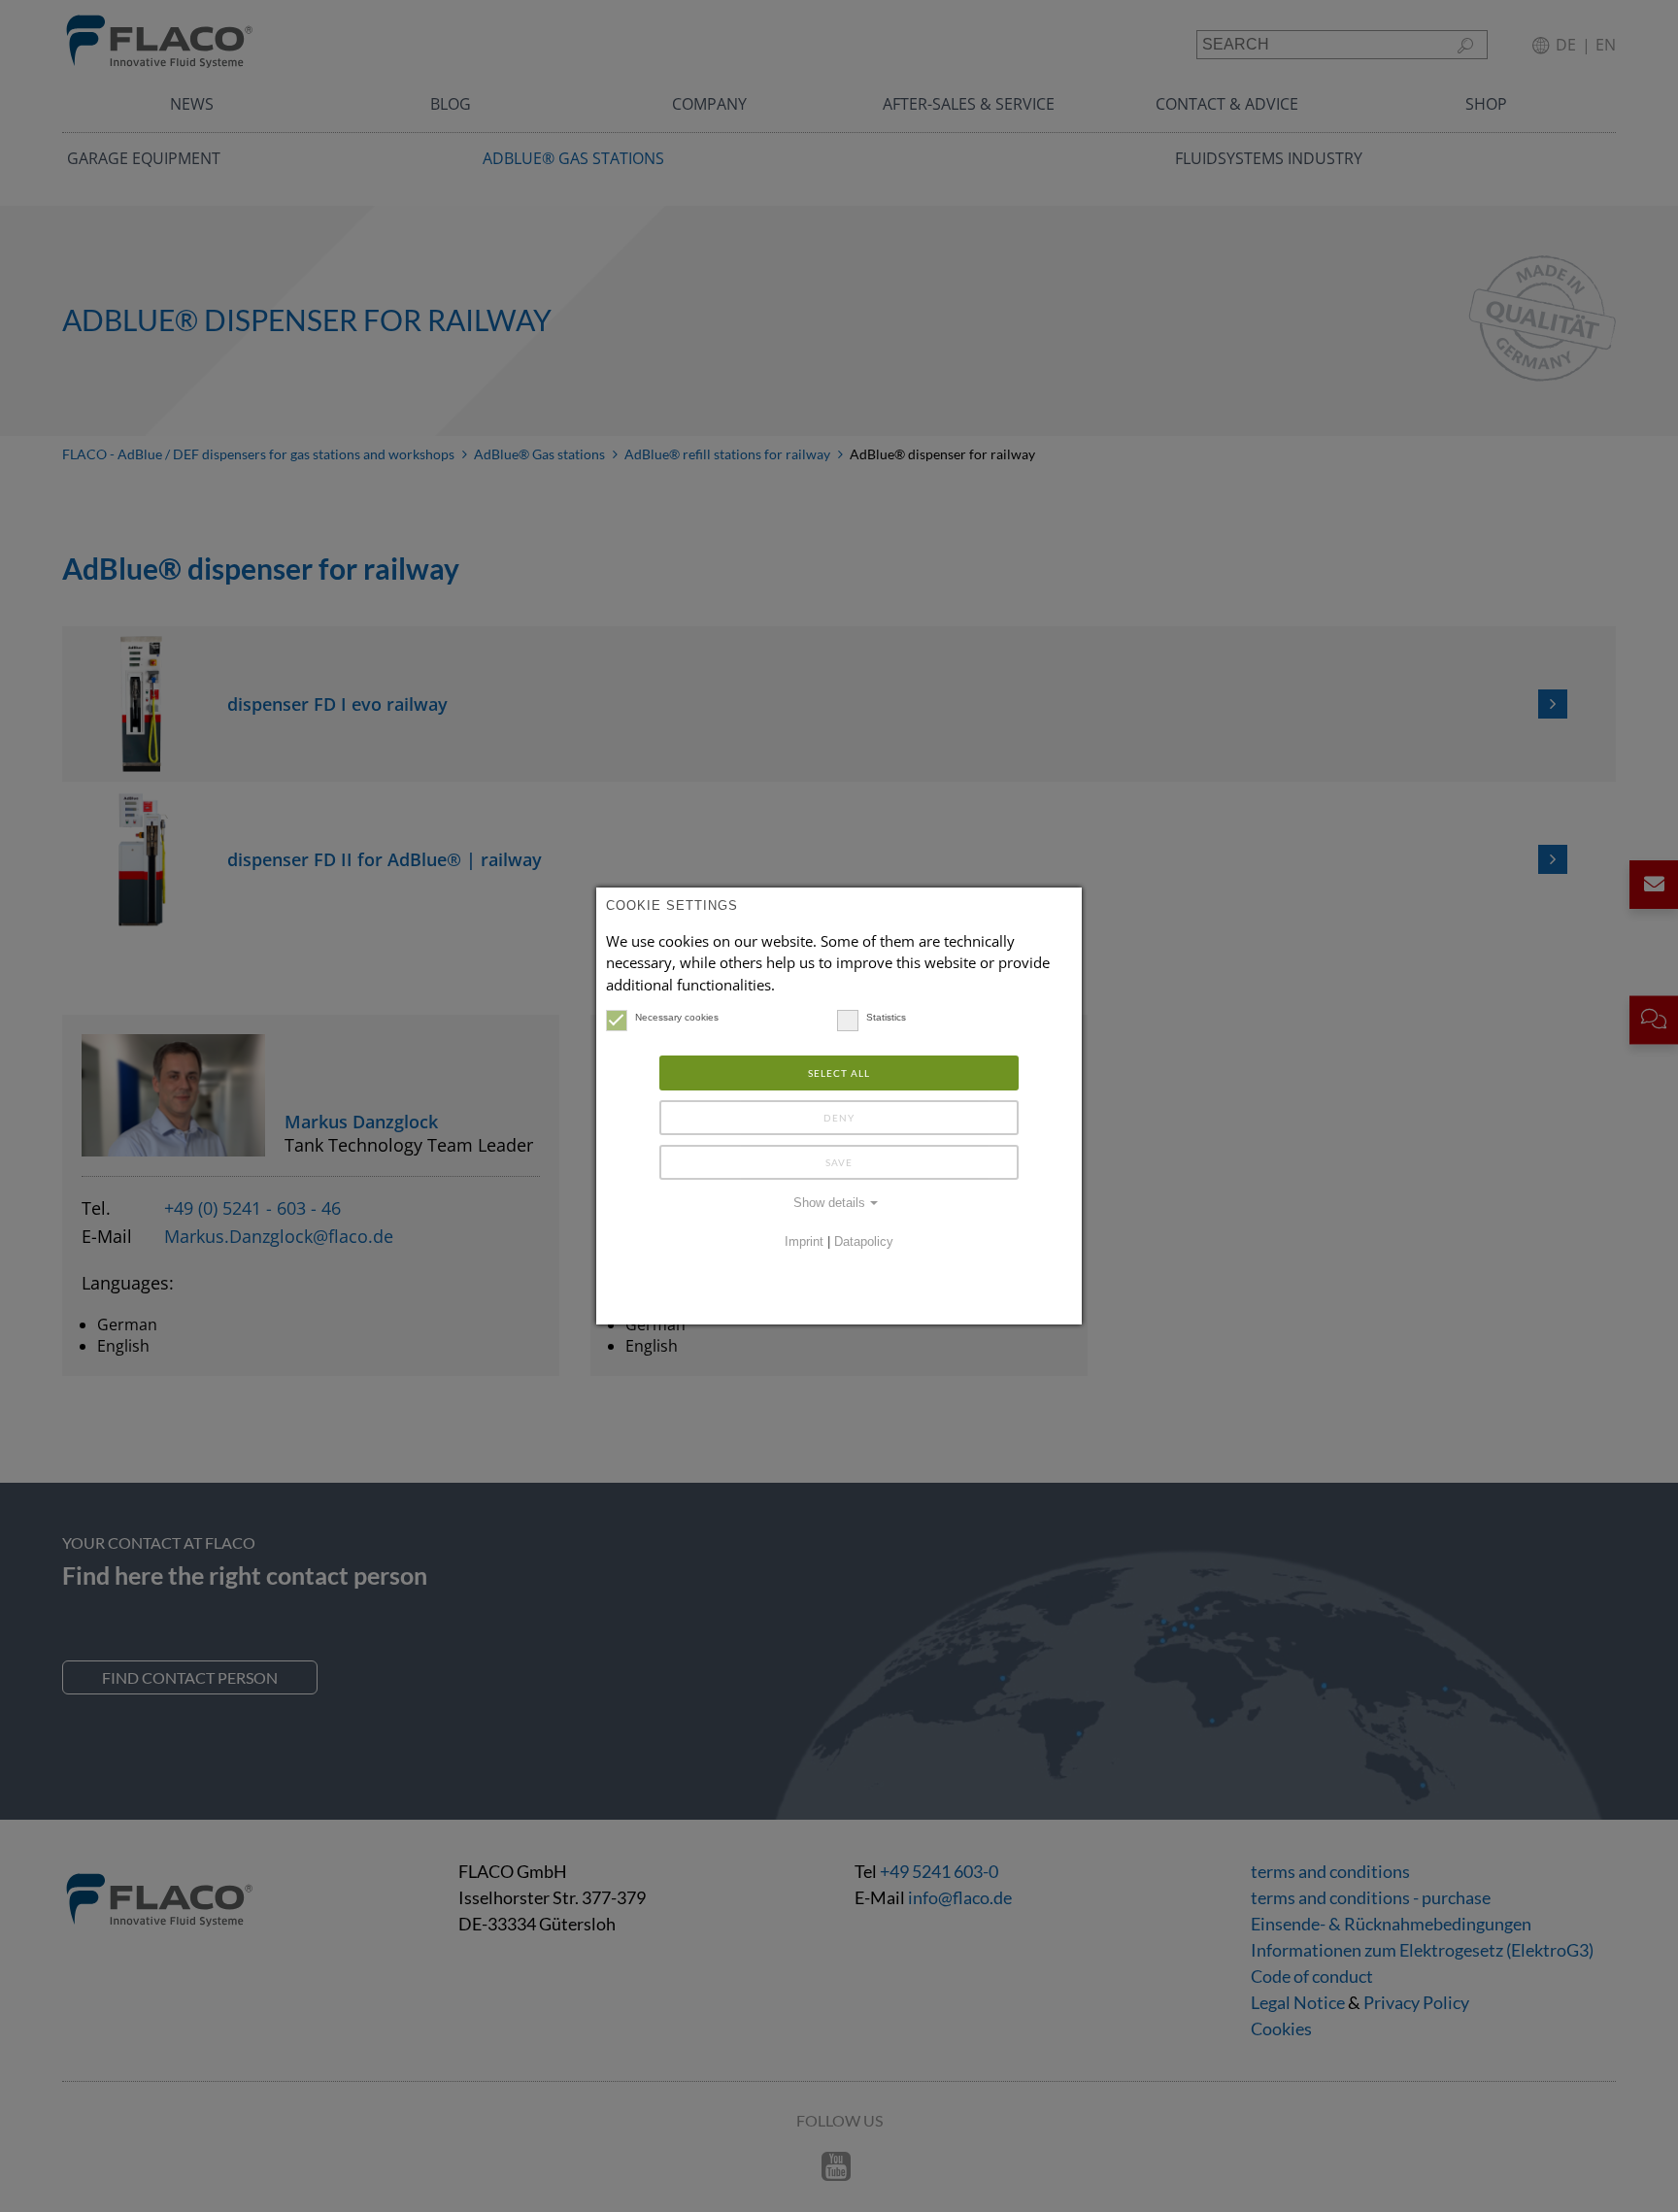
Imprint (804, 1242)
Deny (839, 1118)
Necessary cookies (677, 1017)
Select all (839, 1073)
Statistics (886, 1017)
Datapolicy (864, 1242)
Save (839, 1162)
